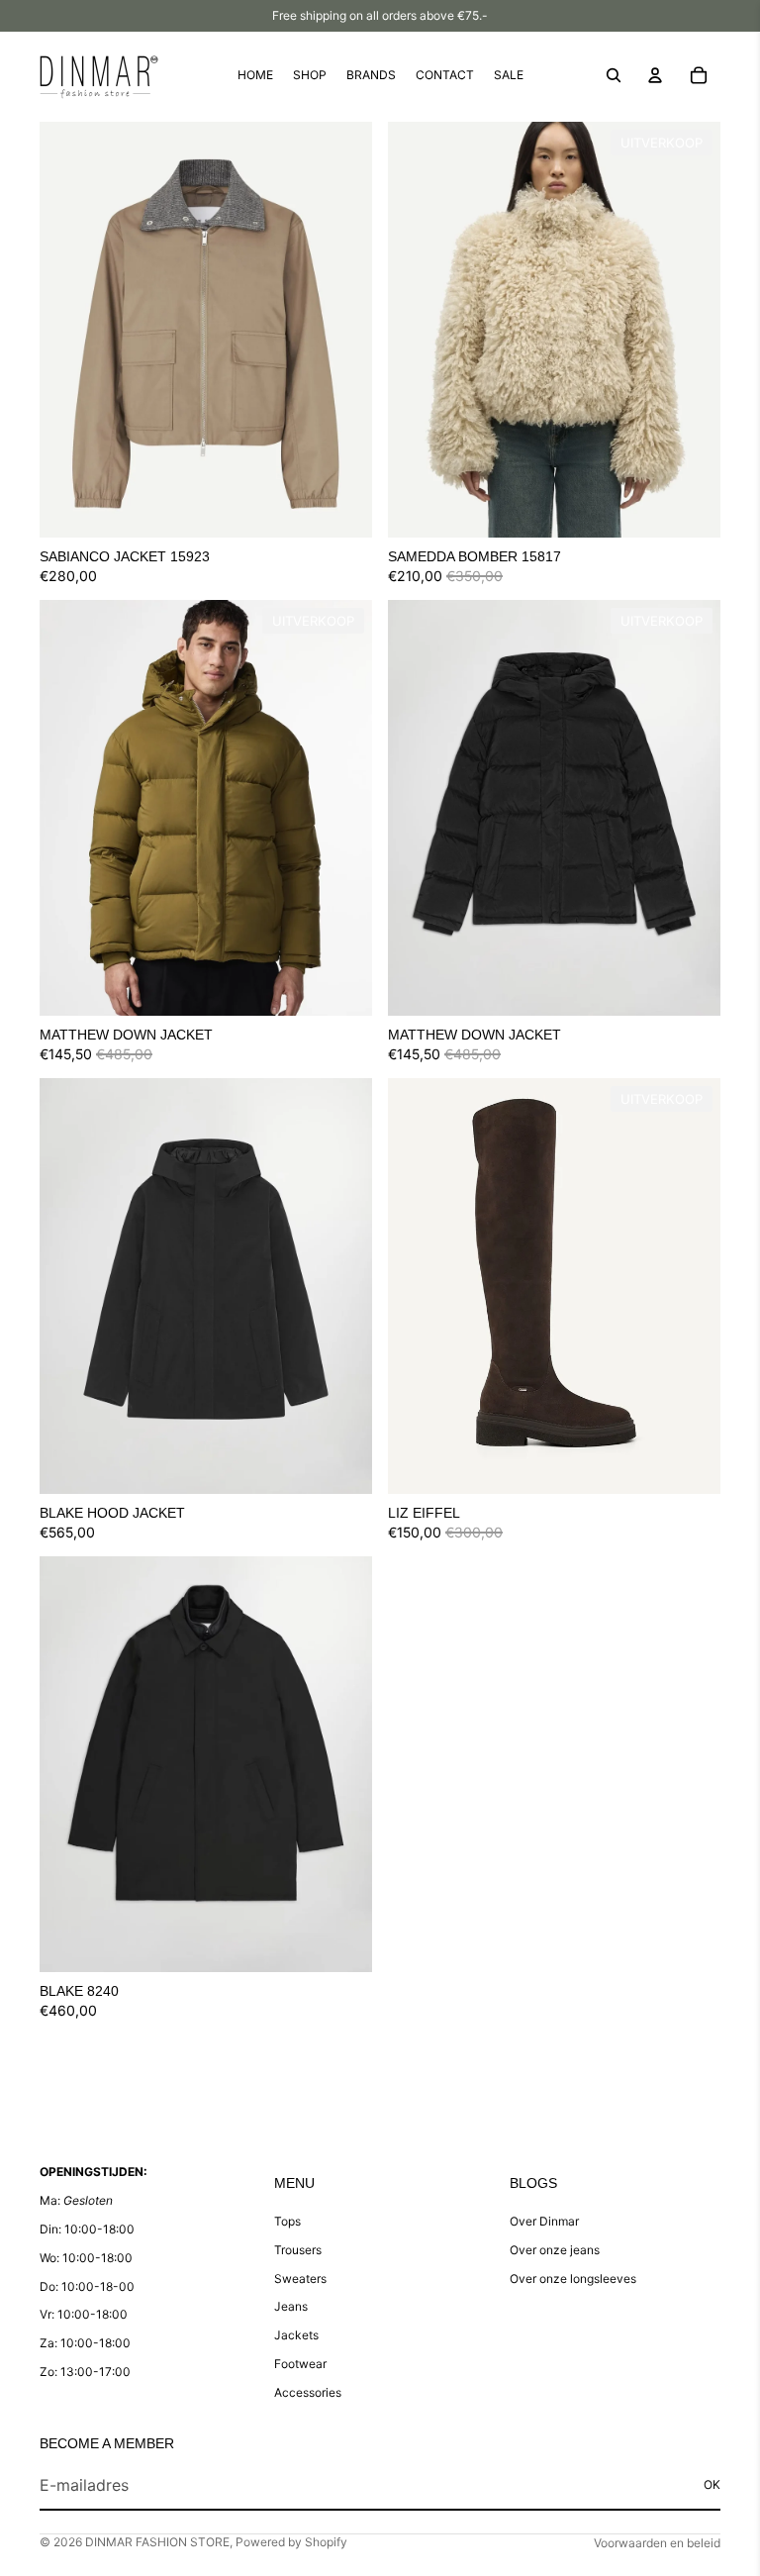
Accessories (308, 2392)
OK (712, 2484)
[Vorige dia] (69, 330)
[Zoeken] (614, 75)
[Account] (655, 75)
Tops (287, 2221)
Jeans (291, 2306)
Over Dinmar (544, 2221)
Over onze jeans (555, 2250)
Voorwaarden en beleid (657, 2543)
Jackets (296, 2335)
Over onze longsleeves (573, 2279)
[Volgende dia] (342, 330)
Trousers (298, 2250)
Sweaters (300, 2279)
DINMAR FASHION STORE (157, 2542)
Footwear (300, 2364)
